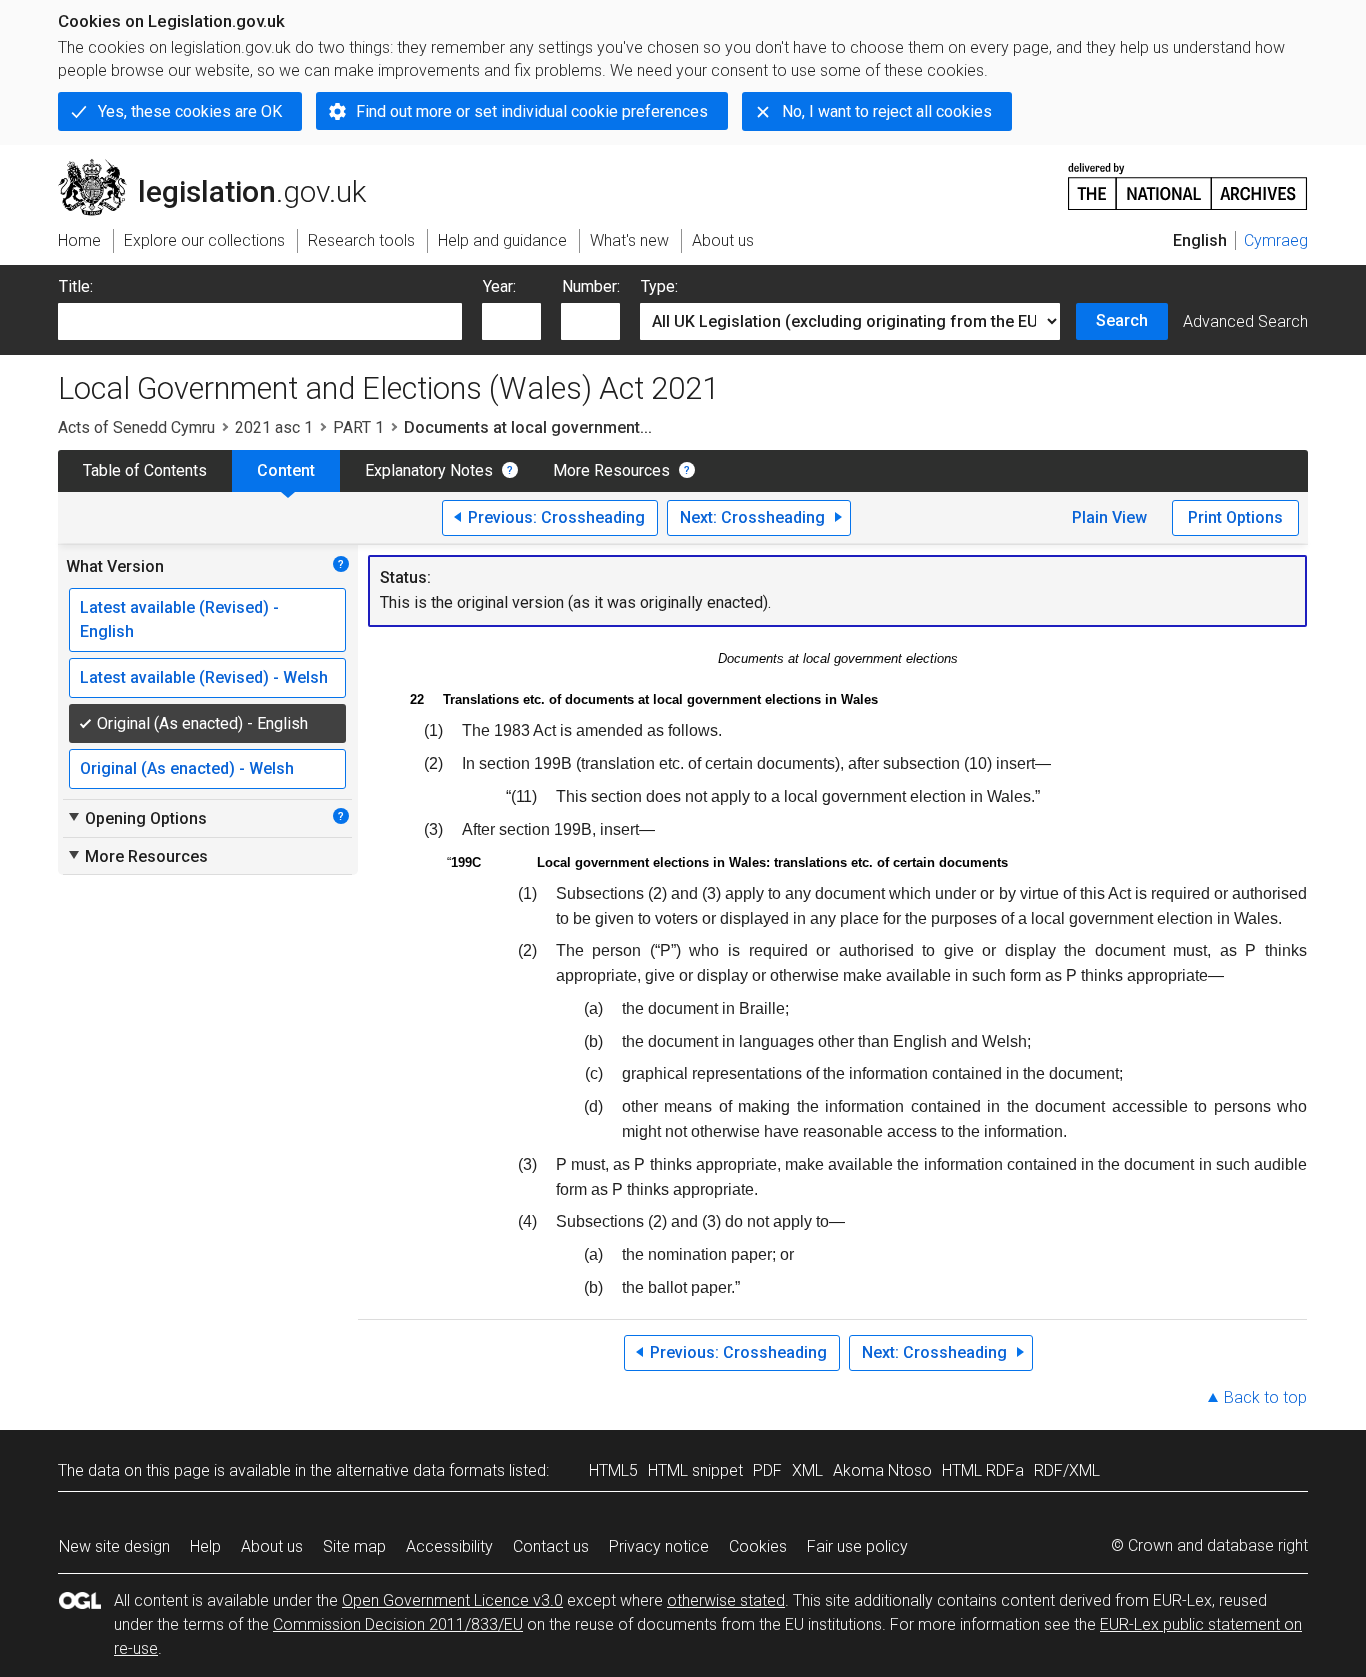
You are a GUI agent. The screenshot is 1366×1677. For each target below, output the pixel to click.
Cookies (758, 1546)
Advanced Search (1245, 321)
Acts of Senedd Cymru (136, 427)
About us (272, 1546)
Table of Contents (145, 470)
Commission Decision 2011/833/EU (398, 1624)
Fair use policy (857, 1546)
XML (807, 1470)
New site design (114, 1546)
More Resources (611, 470)
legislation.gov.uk (223, 167)
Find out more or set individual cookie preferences (532, 111)
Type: (659, 286)
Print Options (1235, 517)
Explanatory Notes (429, 470)
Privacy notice (659, 1546)
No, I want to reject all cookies (887, 111)
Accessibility (449, 1546)
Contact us (551, 1546)
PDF (767, 1470)
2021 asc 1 (274, 427)
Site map (354, 1546)
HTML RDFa (983, 1470)
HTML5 (613, 1470)
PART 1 (358, 427)
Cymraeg (1276, 240)
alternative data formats (420, 1470)
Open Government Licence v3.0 (452, 1600)
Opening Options (136, 818)
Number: (591, 286)
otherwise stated (726, 1600)
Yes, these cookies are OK (190, 111)
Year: (499, 286)
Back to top (1265, 1397)
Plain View (1109, 517)
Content (286, 470)
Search (1122, 320)
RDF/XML (1067, 1470)
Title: (76, 286)
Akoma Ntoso (882, 1470)
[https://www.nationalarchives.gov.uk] (1188, 178)
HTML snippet (695, 1470)
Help (205, 1546)
